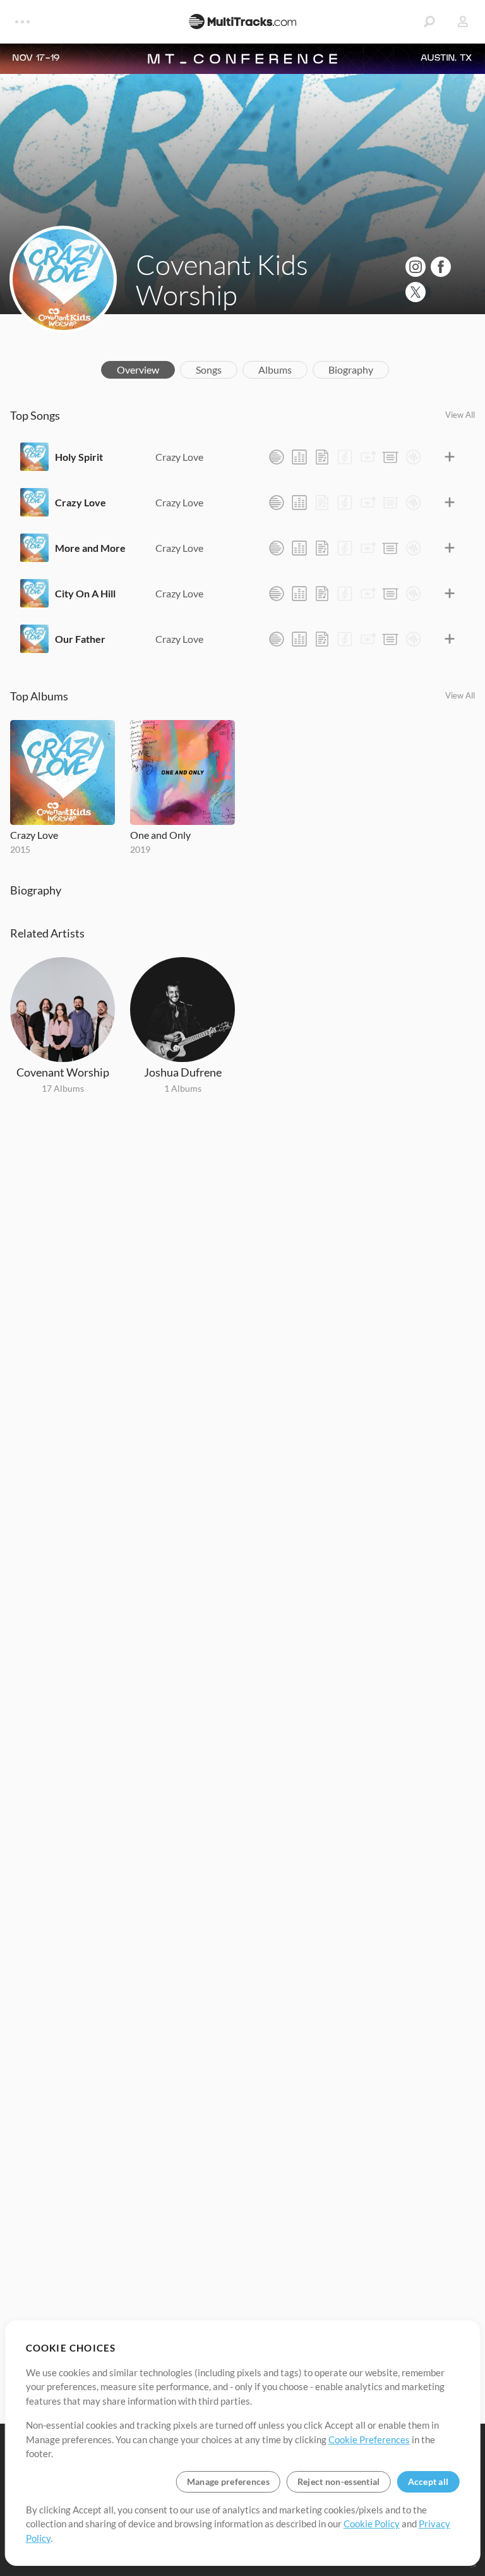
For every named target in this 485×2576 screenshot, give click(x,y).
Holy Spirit (79, 457)
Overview (138, 369)
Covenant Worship (63, 1072)
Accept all (428, 2481)
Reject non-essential (339, 2481)
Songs (209, 369)
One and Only (160, 835)
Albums (275, 369)
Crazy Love (179, 457)
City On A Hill (85, 593)
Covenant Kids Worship (222, 279)
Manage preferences (228, 2481)
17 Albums (63, 1088)
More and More (90, 548)
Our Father (80, 639)
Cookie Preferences (369, 2439)
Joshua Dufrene (183, 1072)
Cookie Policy (372, 2524)
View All (460, 415)
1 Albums (183, 1088)
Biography (351, 369)
